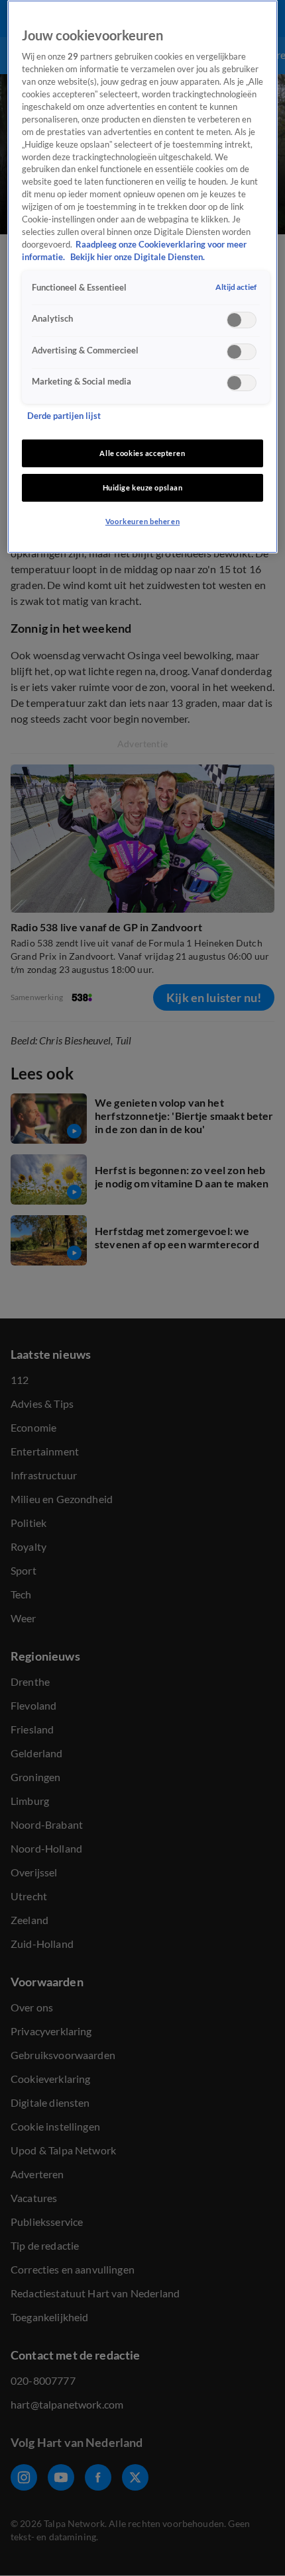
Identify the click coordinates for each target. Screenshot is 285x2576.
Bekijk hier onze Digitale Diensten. (138, 257)
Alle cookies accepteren (142, 453)
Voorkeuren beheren (142, 521)
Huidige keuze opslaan (143, 487)
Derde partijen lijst (64, 416)
